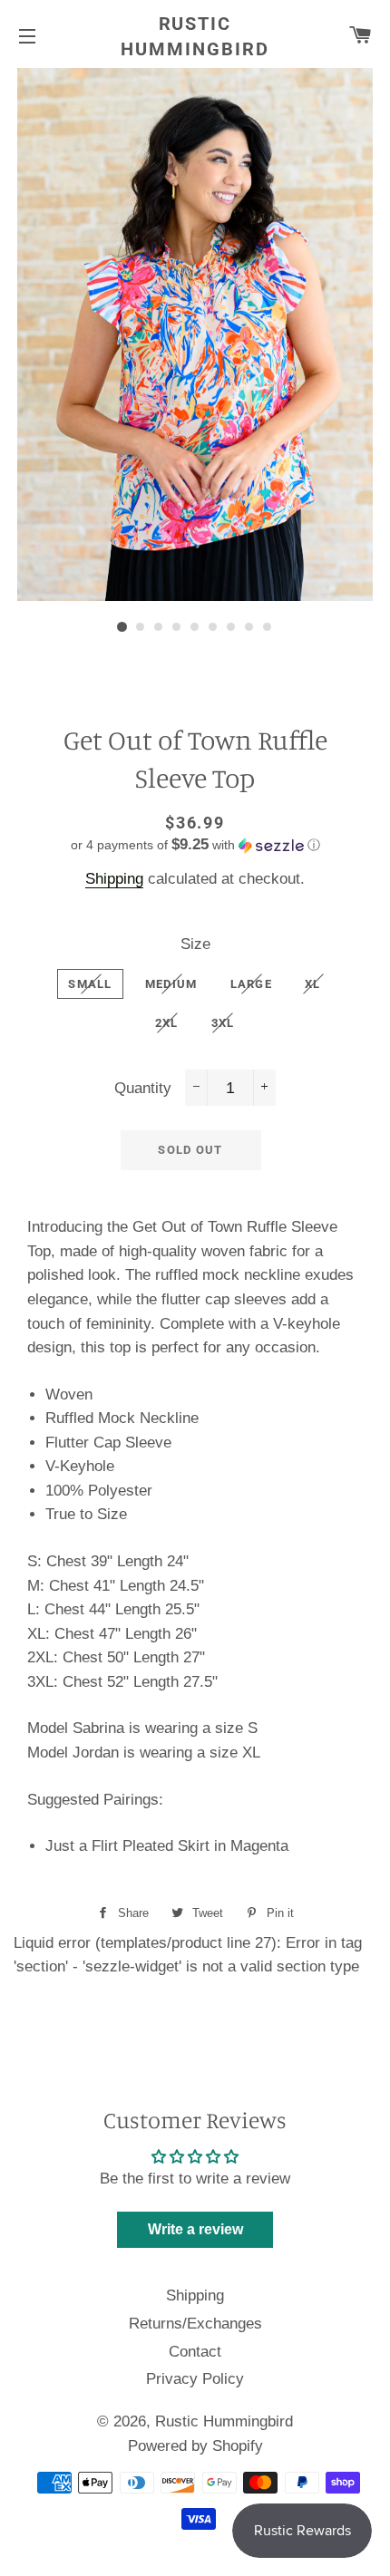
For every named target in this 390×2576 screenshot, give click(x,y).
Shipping (114, 879)
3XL (223, 1023)
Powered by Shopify (195, 2446)
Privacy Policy (195, 2379)
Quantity (143, 1088)
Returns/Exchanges (195, 2324)
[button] (195, 845)
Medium (171, 984)
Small (90, 984)
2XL (167, 1023)
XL (313, 984)
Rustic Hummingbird (195, 36)
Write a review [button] (195, 2229)
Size (195, 944)
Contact (195, 2352)
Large (252, 984)
